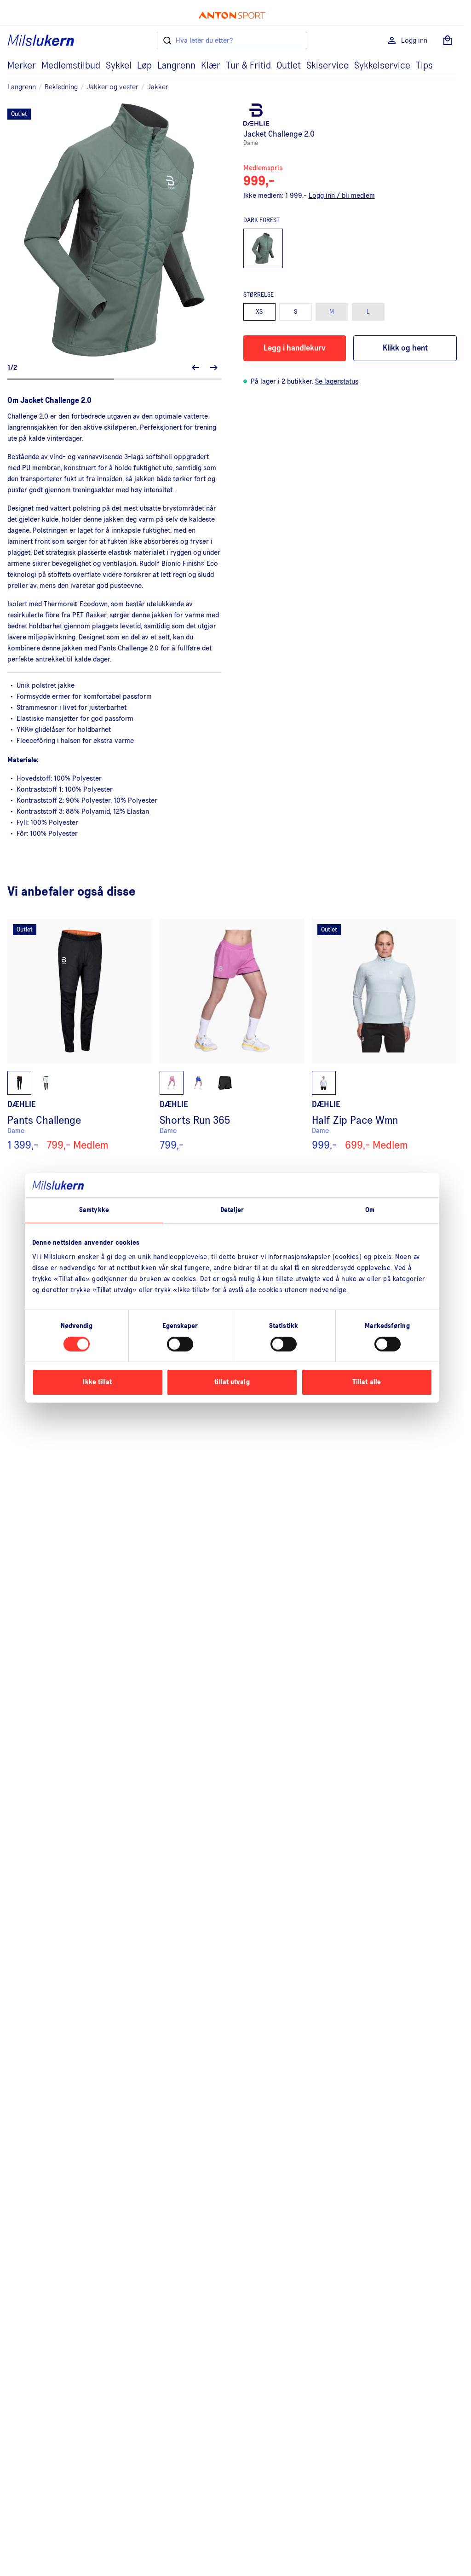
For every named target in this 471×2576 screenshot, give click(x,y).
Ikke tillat (97, 1382)
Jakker (158, 87)
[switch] (180, 1344)
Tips (424, 66)
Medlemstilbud (71, 66)
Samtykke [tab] (94, 1210)
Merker (22, 66)
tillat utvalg (232, 1382)
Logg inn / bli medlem (342, 195)
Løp (144, 66)
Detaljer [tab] (232, 1210)
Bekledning (61, 87)
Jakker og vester (112, 87)
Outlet (289, 66)
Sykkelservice (382, 66)
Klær (211, 66)
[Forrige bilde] (195, 368)
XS (259, 312)
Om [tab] (370, 1210)
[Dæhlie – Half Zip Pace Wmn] (384, 1035)
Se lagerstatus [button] (337, 381)
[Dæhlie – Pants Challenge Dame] (80, 1035)
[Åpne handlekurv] (448, 40)
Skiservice (327, 66)
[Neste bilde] (214, 368)
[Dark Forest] (263, 249)
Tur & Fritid (248, 66)
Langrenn (176, 66)
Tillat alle (367, 1382)
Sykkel (119, 66)
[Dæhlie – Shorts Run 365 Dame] (232, 1035)
